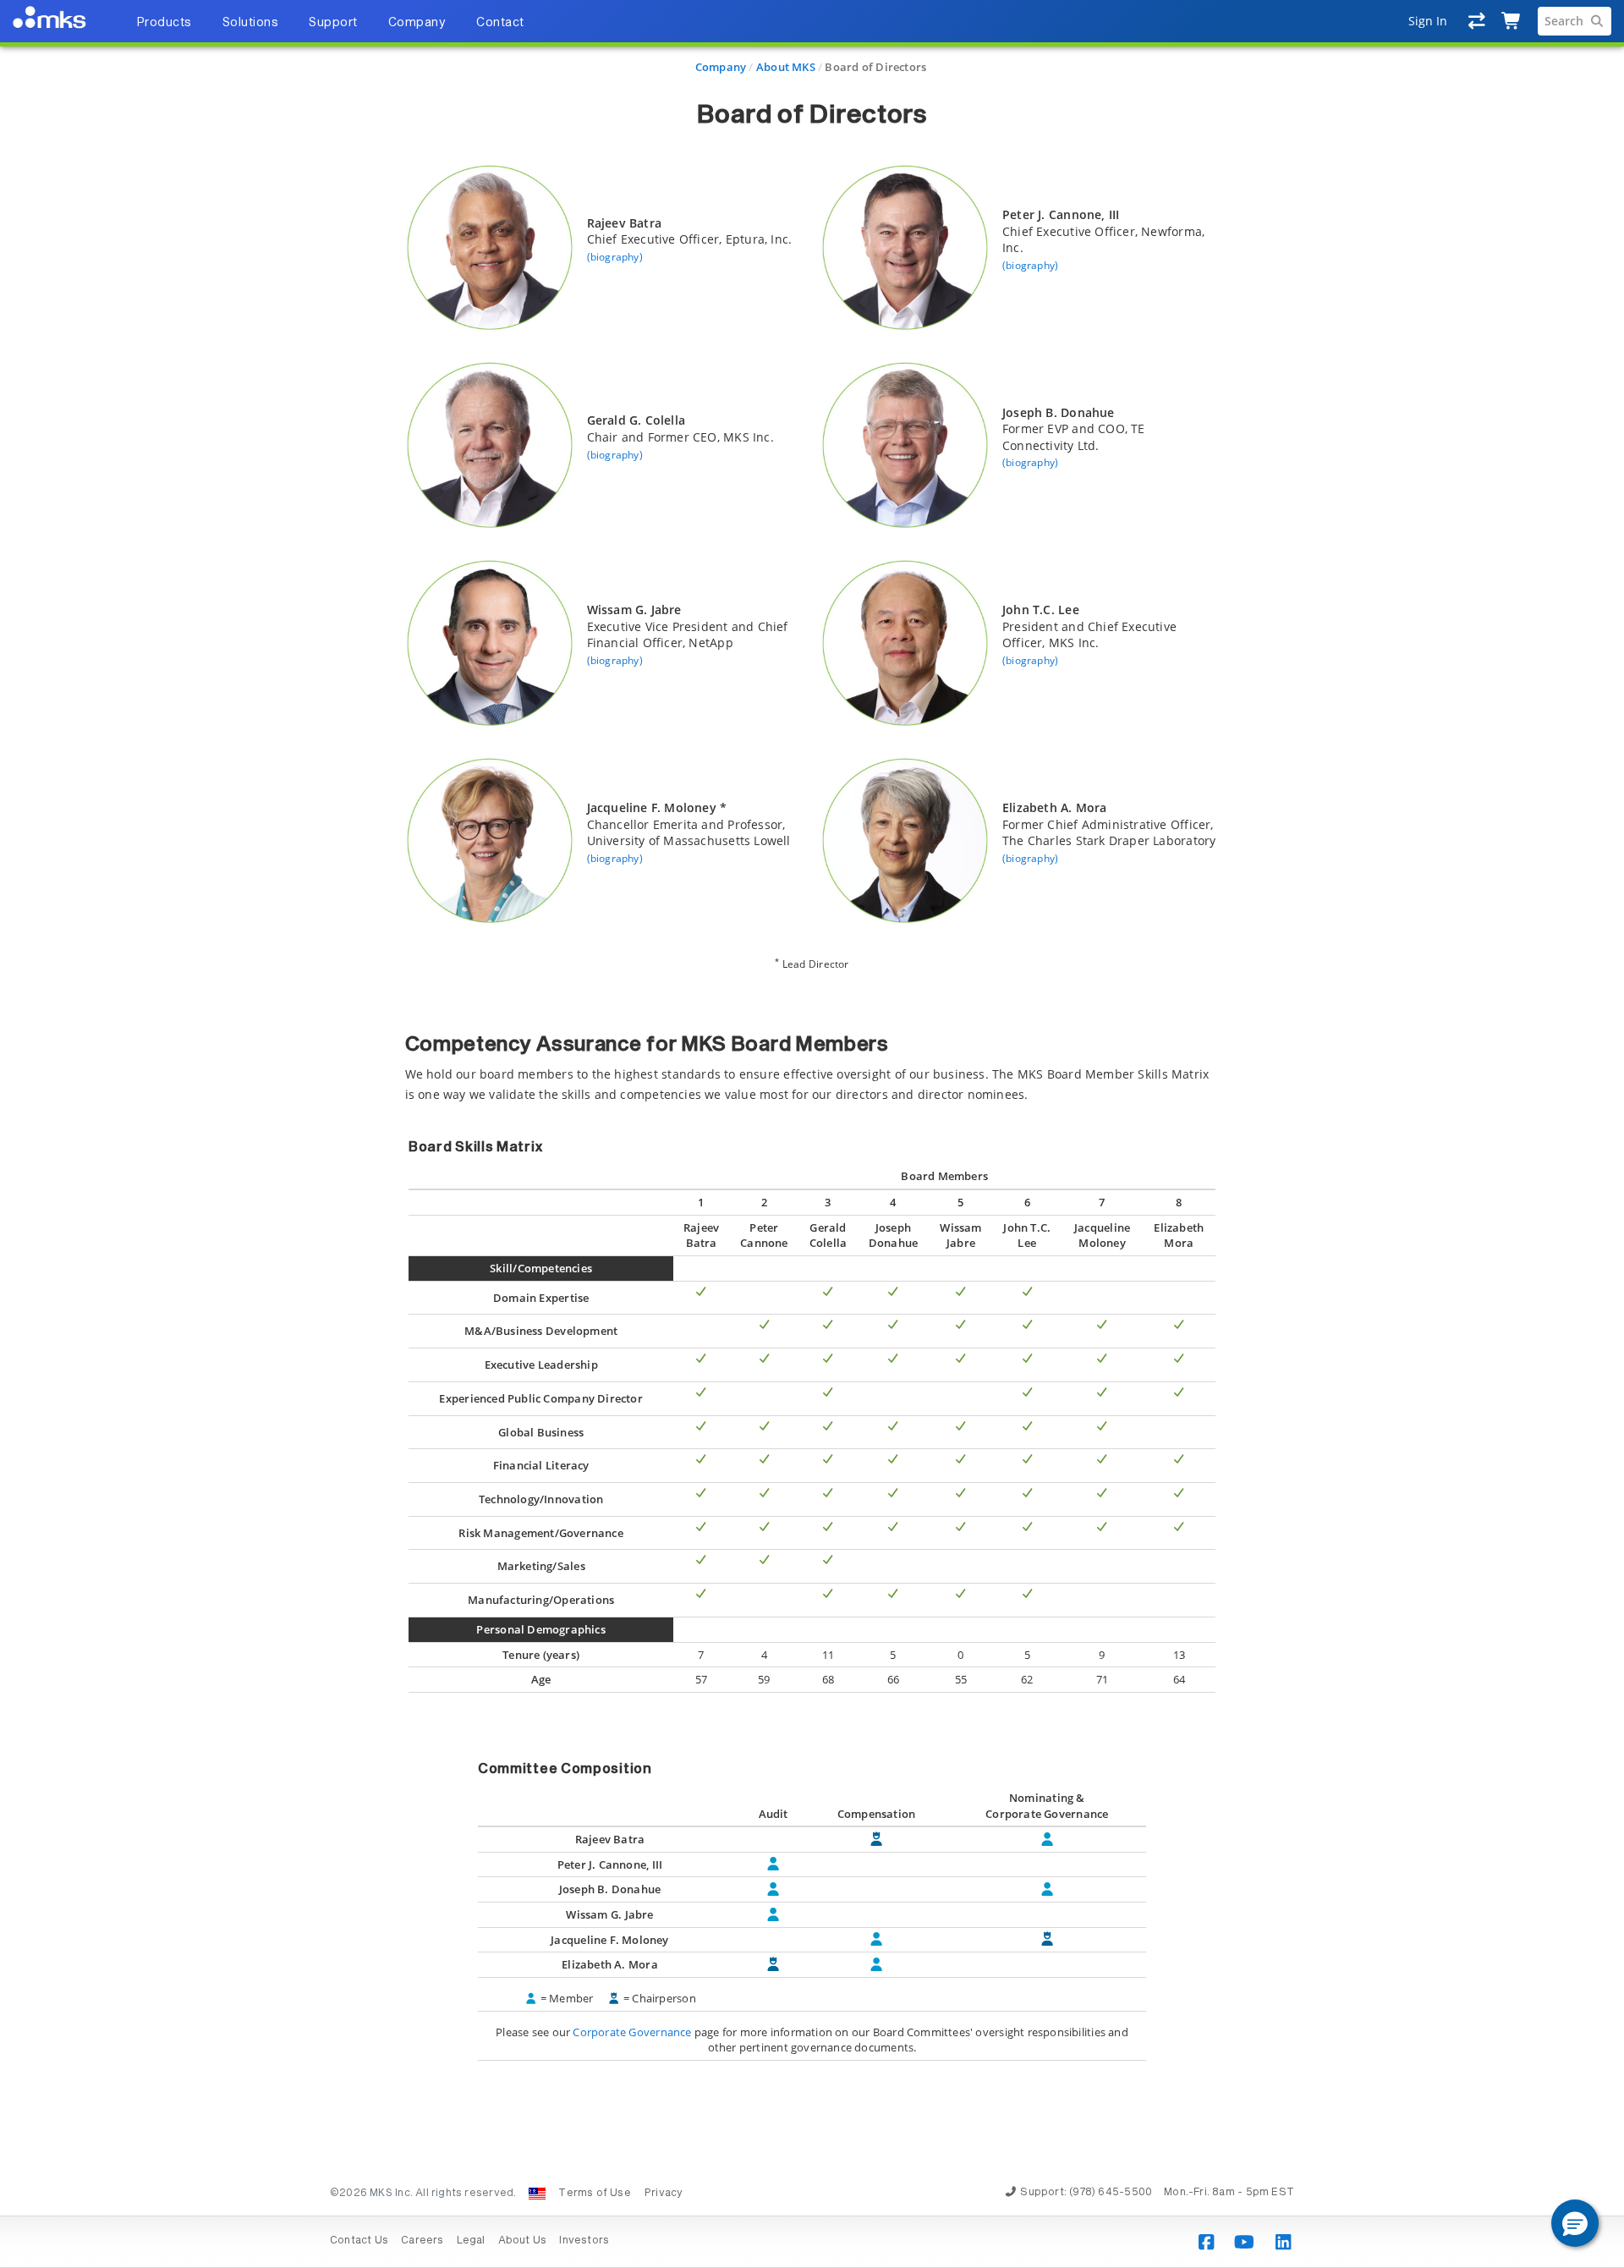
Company (721, 67)
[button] (1575, 2223)
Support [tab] (333, 23)
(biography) (615, 257)
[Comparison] (1477, 21)
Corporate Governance (632, 2032)
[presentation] (812, 1134)
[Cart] (1512, 21)
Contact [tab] (500, 23)
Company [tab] (417, 23)
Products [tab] (164, 23)
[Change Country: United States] (537, 2194)
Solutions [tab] (251, 23)
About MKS (786, 67)
